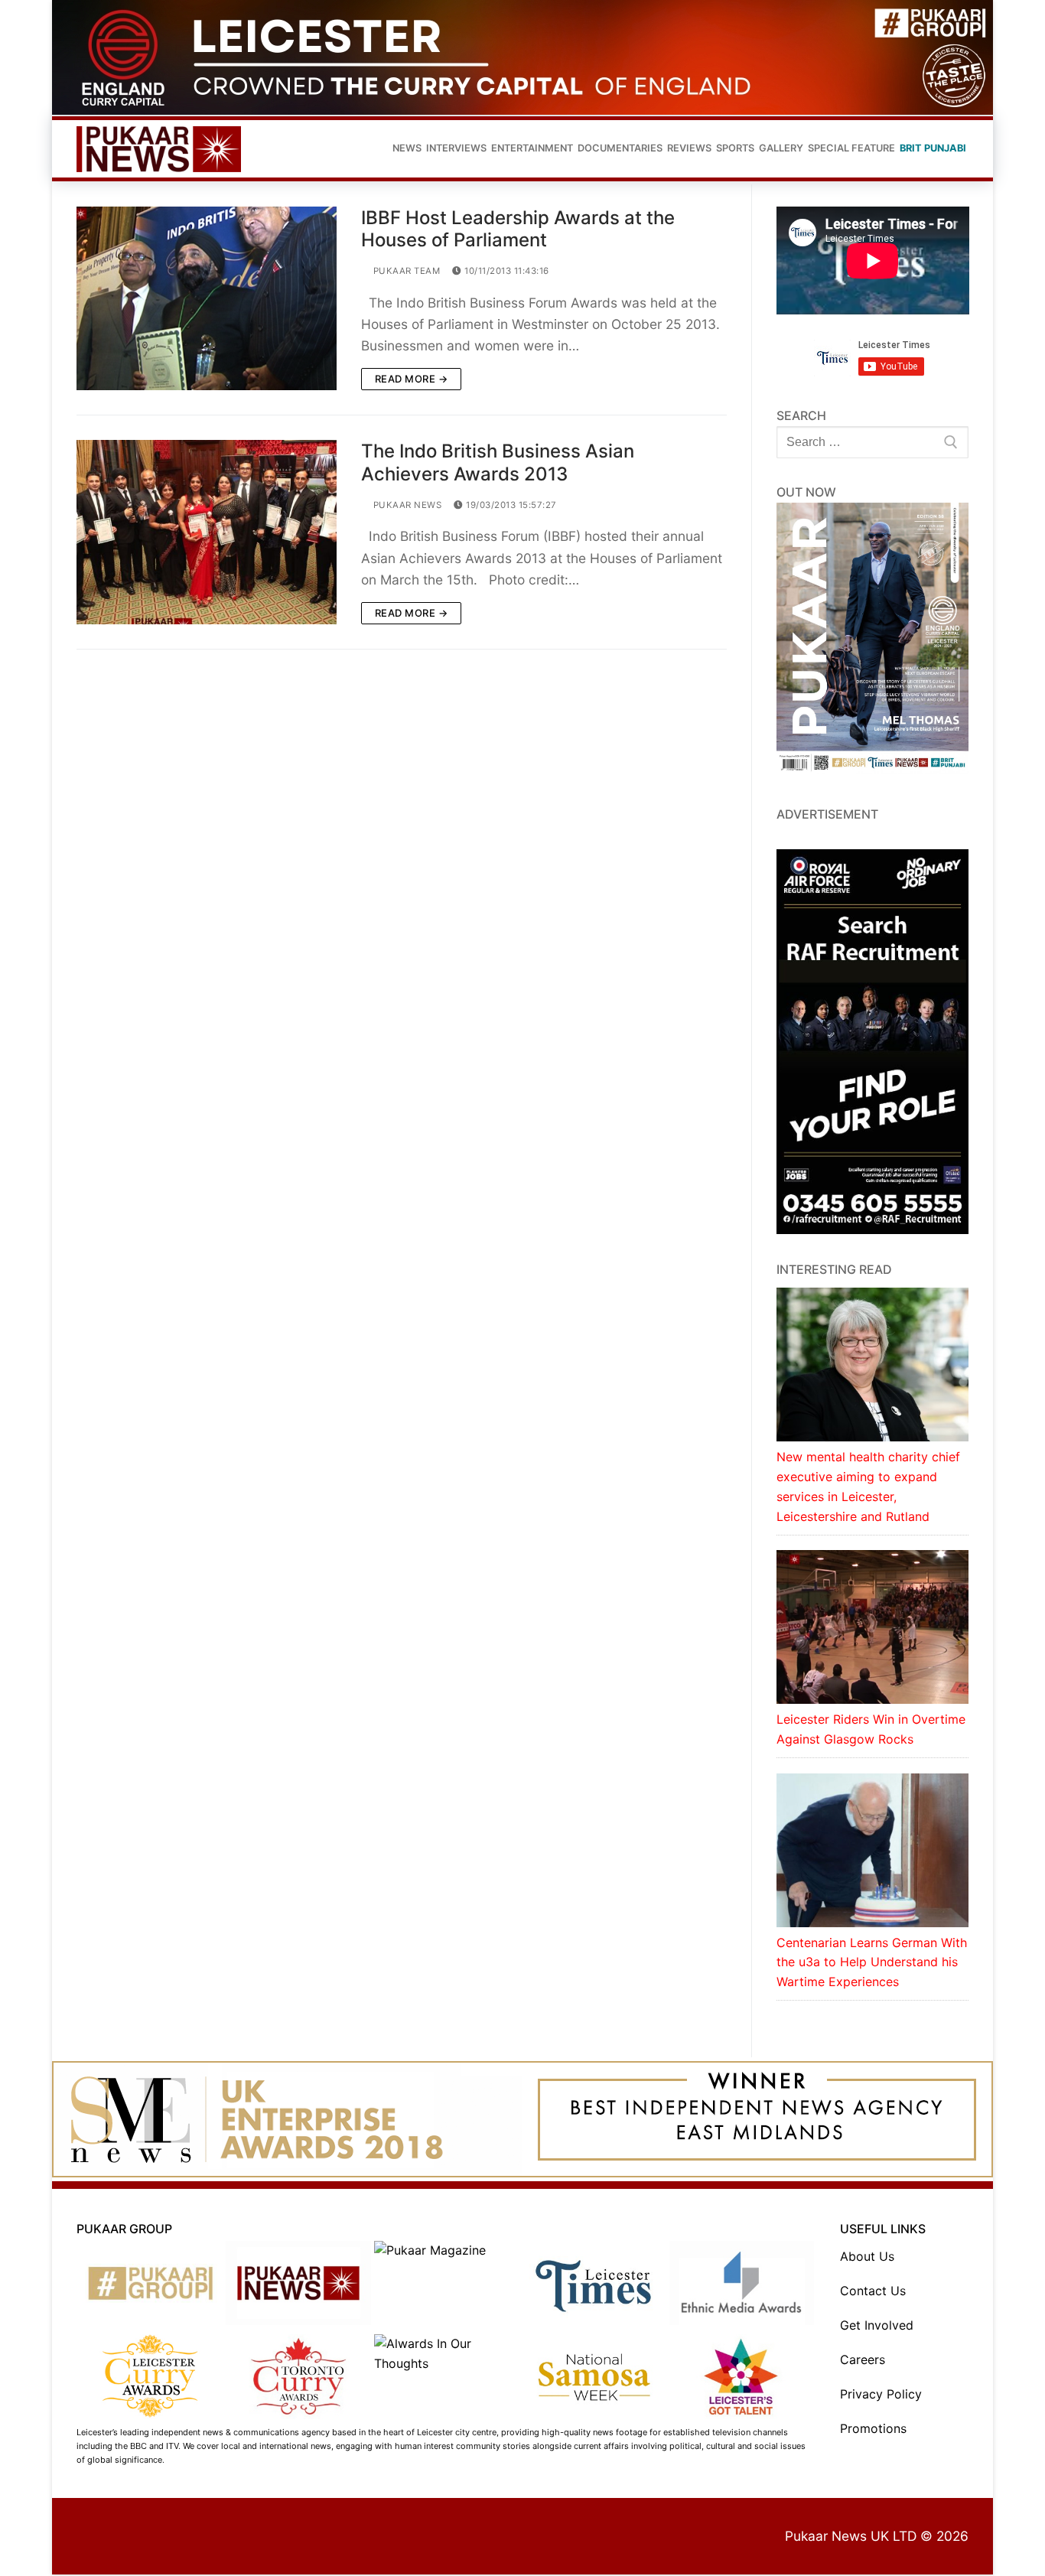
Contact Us (873, 2291)
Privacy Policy (881, 2394)
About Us (867, 2256)
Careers (863, 2359)
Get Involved (877, 2325)
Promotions (873, 2428)
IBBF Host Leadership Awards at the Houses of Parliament (518, 229)
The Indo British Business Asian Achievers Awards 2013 (498, 462)
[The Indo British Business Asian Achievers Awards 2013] (207, 532)
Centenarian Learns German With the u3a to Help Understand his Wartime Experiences (872, 1962)
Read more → (412, 379)
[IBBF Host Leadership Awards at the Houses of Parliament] (207, 298)
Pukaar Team (405, 271)
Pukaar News (406, 505)
